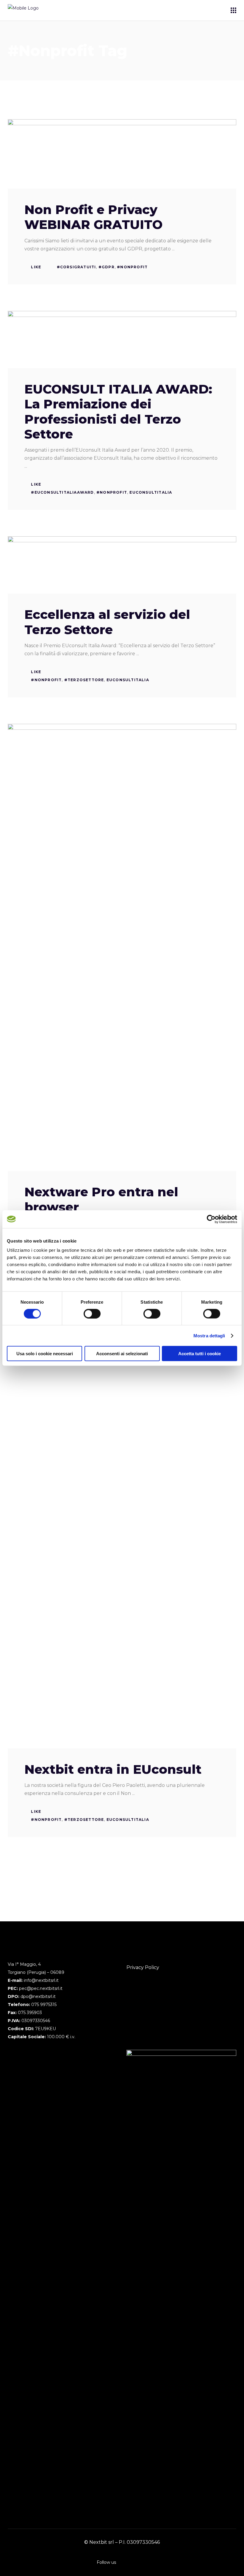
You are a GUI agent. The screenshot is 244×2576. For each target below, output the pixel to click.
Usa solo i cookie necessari (45, 1354)
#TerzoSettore (84, 680)
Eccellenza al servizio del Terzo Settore (107, 622)
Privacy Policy (143, 1967)
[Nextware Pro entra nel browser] (122, 947)
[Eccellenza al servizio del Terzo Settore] (122, 565)
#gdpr (107, 267)
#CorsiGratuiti (76, 267)
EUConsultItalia (151, 492)
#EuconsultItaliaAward (62, 492)
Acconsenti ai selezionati (122, 1354)
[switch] (92, 1313)
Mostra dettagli (209, 1335)
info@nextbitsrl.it (41, 1980)
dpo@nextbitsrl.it (38, 1996)
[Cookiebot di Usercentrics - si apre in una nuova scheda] (211, 1219)
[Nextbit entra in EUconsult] (122, 1525)
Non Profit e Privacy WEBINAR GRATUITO (93, 217)
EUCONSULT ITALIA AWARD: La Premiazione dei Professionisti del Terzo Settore (118, 412)
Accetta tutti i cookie (200, 1354)
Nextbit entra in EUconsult (113, 1769)
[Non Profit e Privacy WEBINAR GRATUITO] (122, 154)
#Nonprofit (132, 267)
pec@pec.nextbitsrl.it (41, 1988)
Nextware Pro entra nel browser (101, 1199)
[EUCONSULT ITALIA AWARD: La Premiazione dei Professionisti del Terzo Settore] (122, 340)
